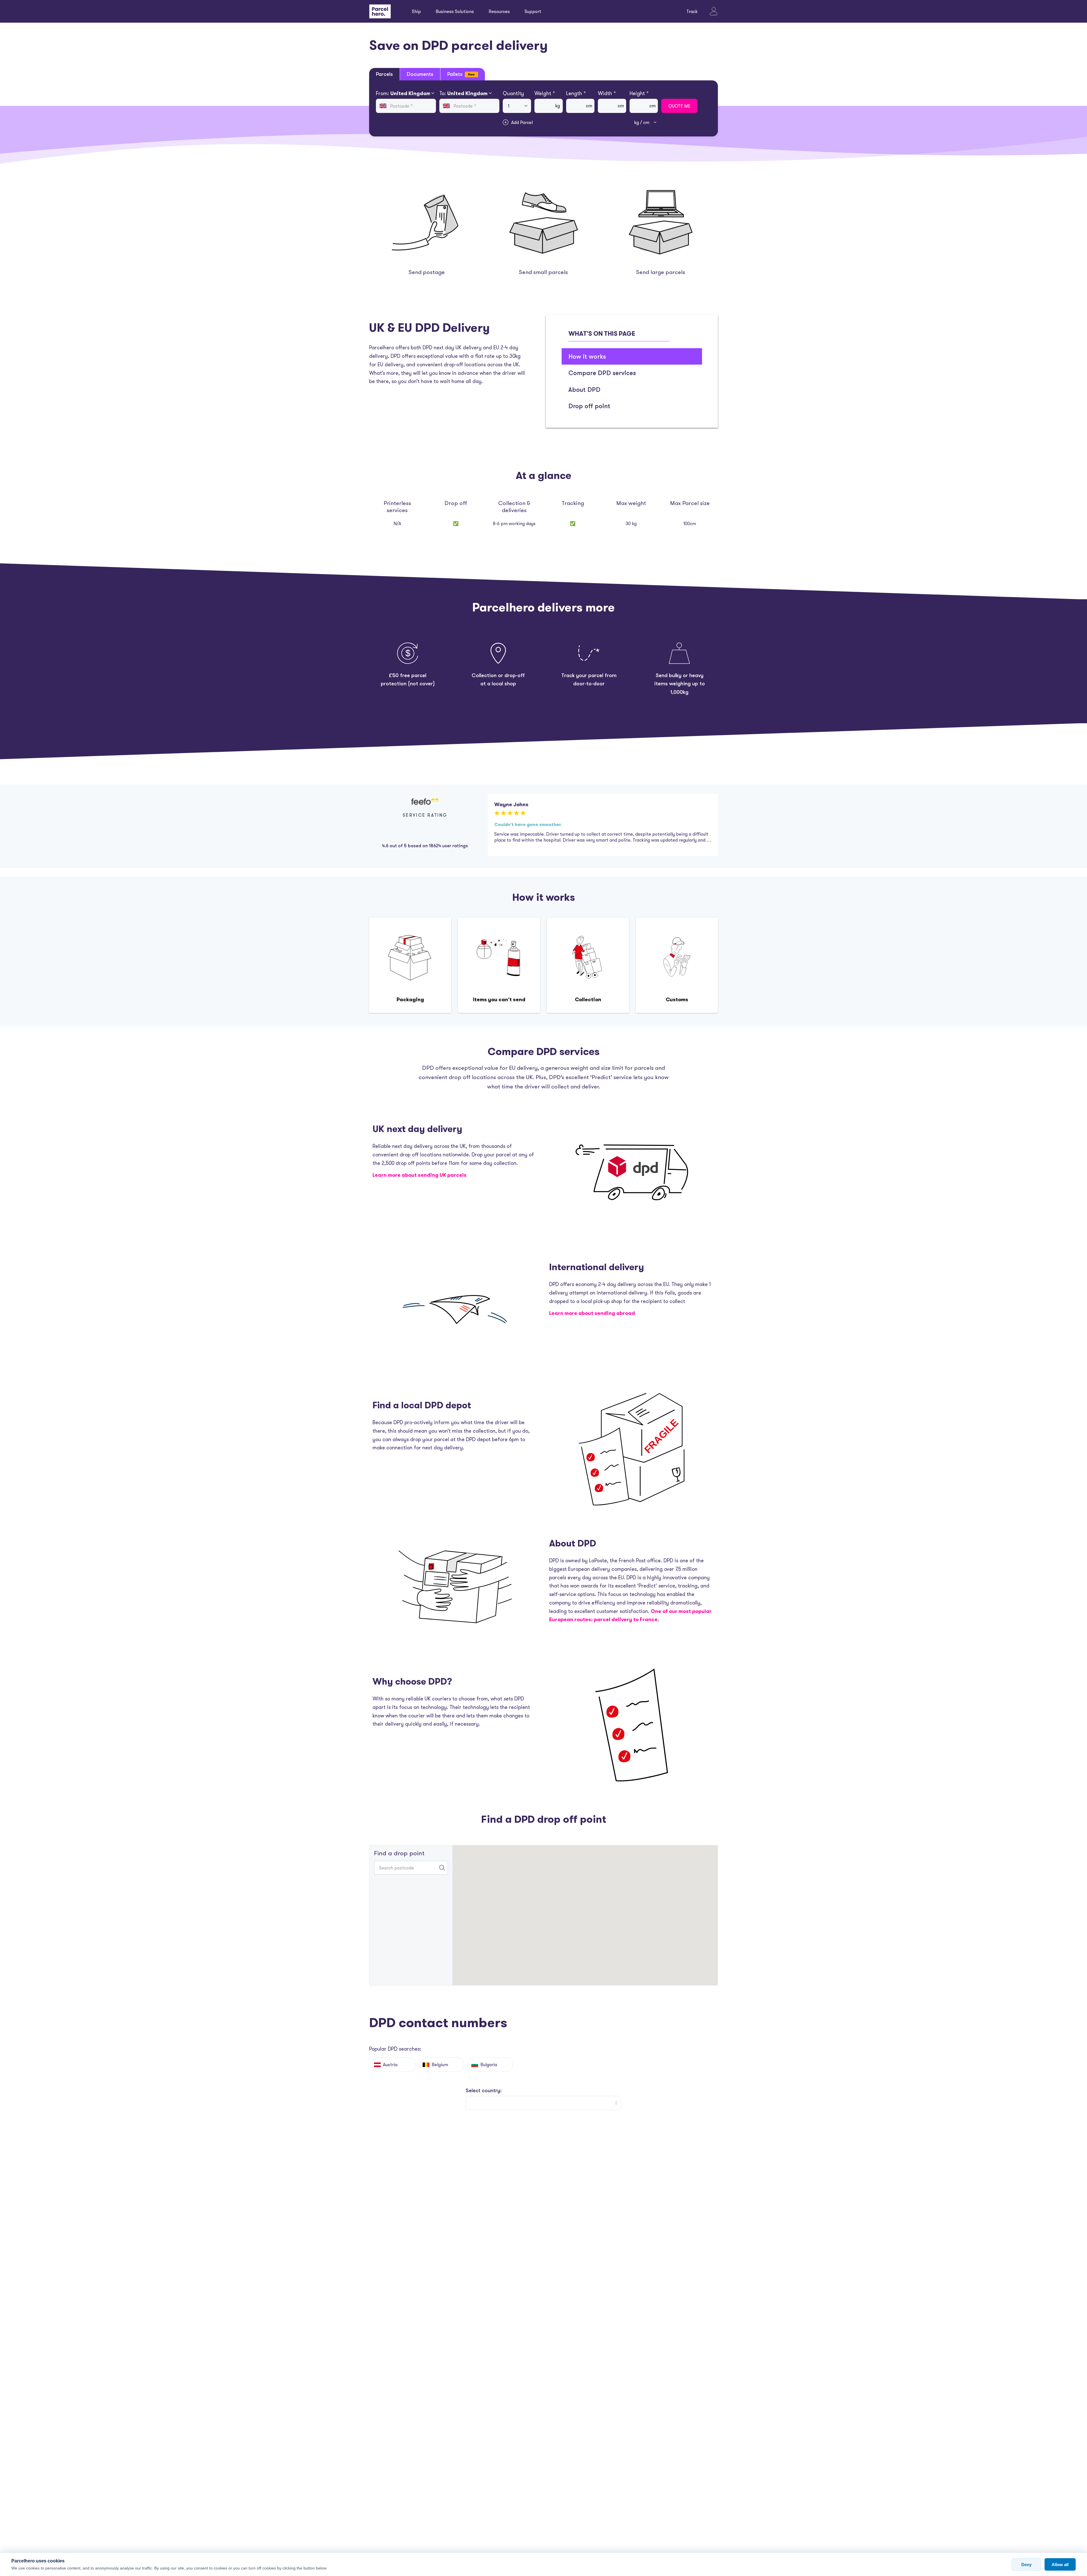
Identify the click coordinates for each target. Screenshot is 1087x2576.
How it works (587, 356)
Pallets (461, 74)
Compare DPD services (602, 373)
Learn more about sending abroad (592, 1313)
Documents (420, 74)
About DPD (584, 389)
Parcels (384, 74)
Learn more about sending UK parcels (420, 1175)
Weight (545, 93)
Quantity (513, 93)
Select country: (484, 2090)
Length (576, 93)
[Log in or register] (714, 11)
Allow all (1060, 2565)
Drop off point (589, 406)
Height (639, 93)
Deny (1026, 2565)
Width (607, 93)
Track (692, 11)
